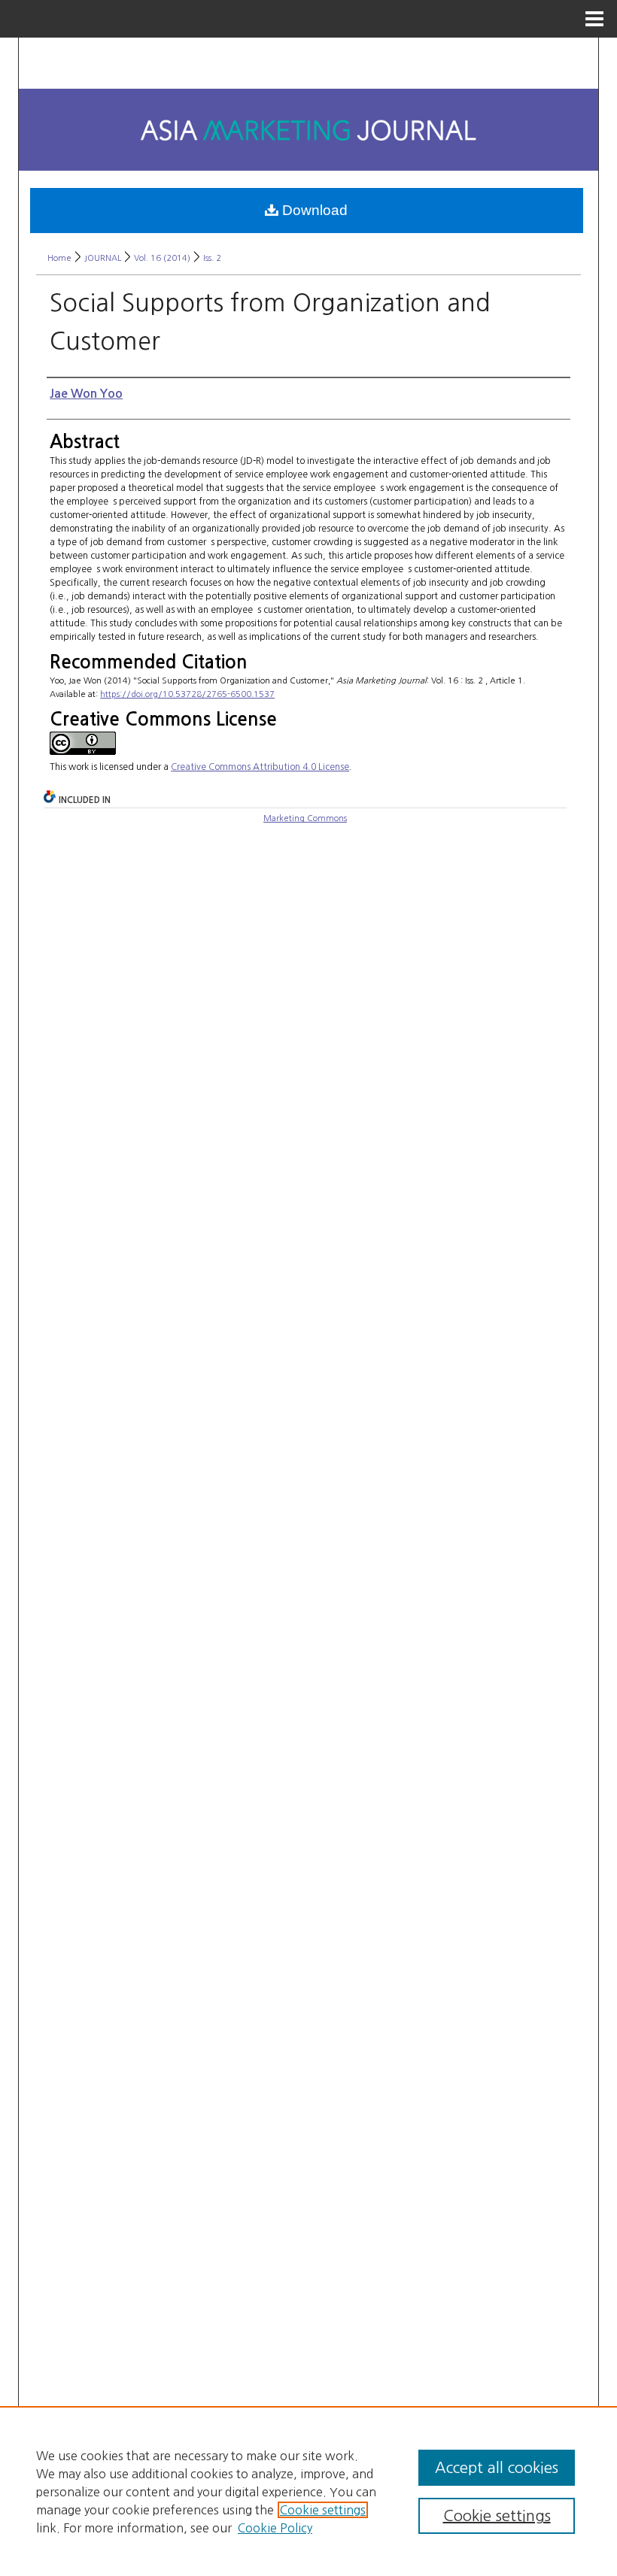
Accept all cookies (497, 2468)
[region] (308, 2491)
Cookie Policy (275, 2528)
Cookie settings (323, 2510)
